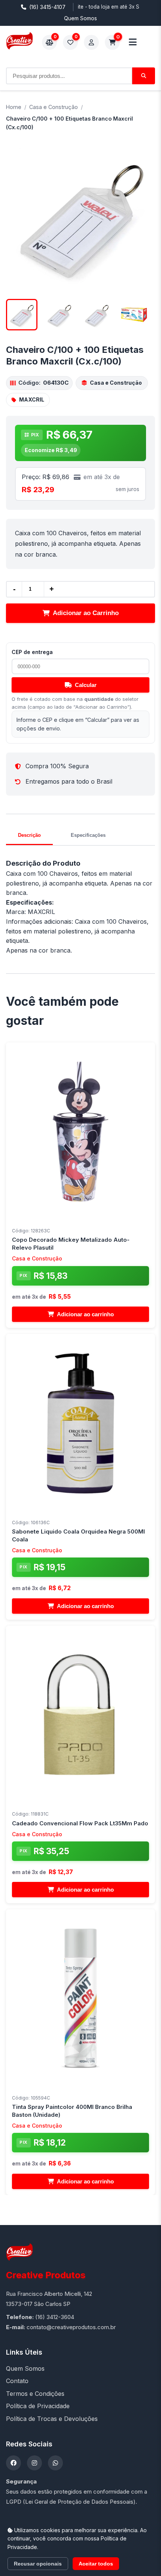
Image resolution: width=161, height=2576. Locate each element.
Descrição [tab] (29, 835)
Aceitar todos (96, 2564)
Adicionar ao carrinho (85, 1314)
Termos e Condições (35, 2394)
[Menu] (133, 42)
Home (14, 107)
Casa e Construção (54, 107)
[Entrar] (91, 42)
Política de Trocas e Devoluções (52, 2419)
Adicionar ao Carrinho (86, 613)
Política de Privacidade (38, 2406)
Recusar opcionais (38, 2564)
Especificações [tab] (88, 835)
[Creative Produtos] (19, 41)
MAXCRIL (32, 399)
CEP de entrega (32, 652)
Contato (17, 2381)
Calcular (86, 685)
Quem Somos (80, 18)
